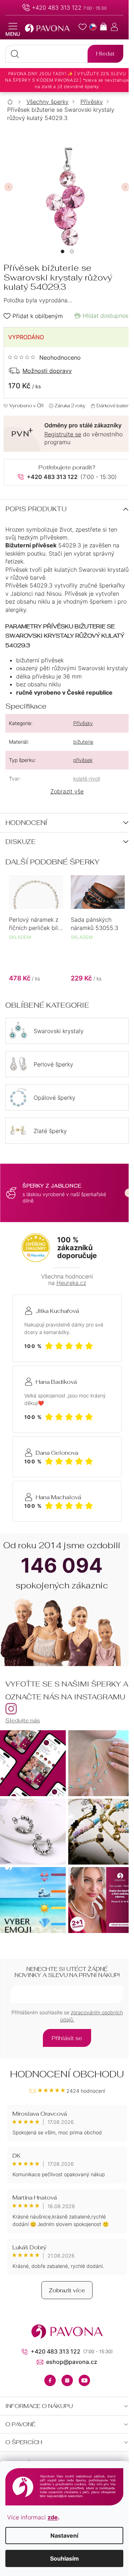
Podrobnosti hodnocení (44, 358)
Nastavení (64, 2536)
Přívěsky (83, 723)
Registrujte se (63, 434)
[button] (63, 251)
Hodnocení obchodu (67, 2074)
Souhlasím (64, 2558)
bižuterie (83, 742)
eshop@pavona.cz (72, 2362)
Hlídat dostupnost (106, 316)
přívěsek (83, 760)
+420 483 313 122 (57, 8)
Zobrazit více (67, 2290)
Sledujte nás (23, 1720)
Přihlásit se (67, 2038)
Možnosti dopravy (47, 371)
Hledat (105, 54)
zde (53, 2517)
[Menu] (13, 30)
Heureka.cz (71, 1283)
